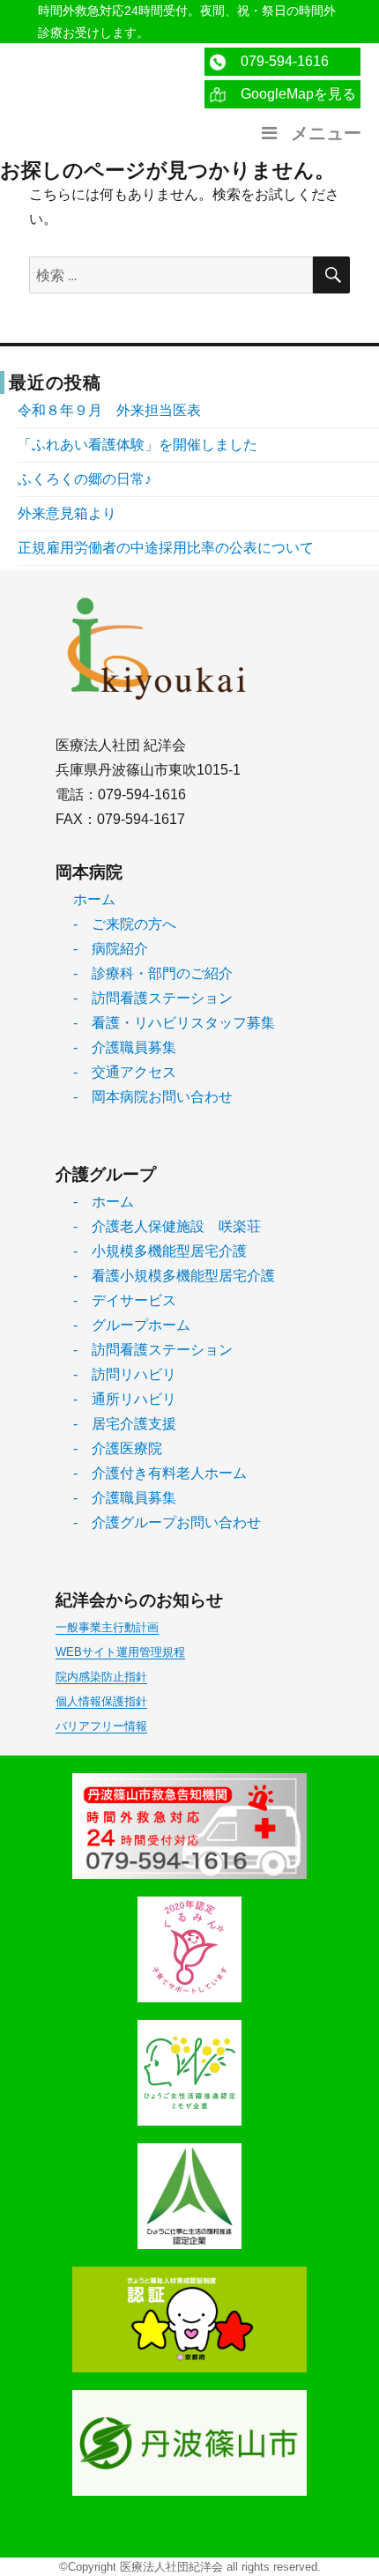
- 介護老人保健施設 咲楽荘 (167, 1226)
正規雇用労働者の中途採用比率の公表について (166, 548)
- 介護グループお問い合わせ (167, 1522)
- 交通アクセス (125, 1072)
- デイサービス (125, 1300)
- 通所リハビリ (125, 1399)
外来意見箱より (67, 513)
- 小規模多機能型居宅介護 (160, 1251)
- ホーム (104, 1202)
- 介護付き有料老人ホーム (160, 1473)
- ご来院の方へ (125, 924)
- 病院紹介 (111, 949)
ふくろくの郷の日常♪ (85, 479)
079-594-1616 (278, 61)
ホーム (94, 899)
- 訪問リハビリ (125, 1374)
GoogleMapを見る (291, 94)
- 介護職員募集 (125, 1047)
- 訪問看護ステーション (153, 998)
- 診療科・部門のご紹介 (153, 973)
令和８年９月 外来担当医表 (109, 410)
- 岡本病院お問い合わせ (153, 1097)
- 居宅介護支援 (125, 1424)
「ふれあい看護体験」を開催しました (137, 445)
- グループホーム (132, 1325)
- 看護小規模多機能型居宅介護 (174, 1276)
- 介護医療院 (118, 1448)
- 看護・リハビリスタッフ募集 (174, 1023)
